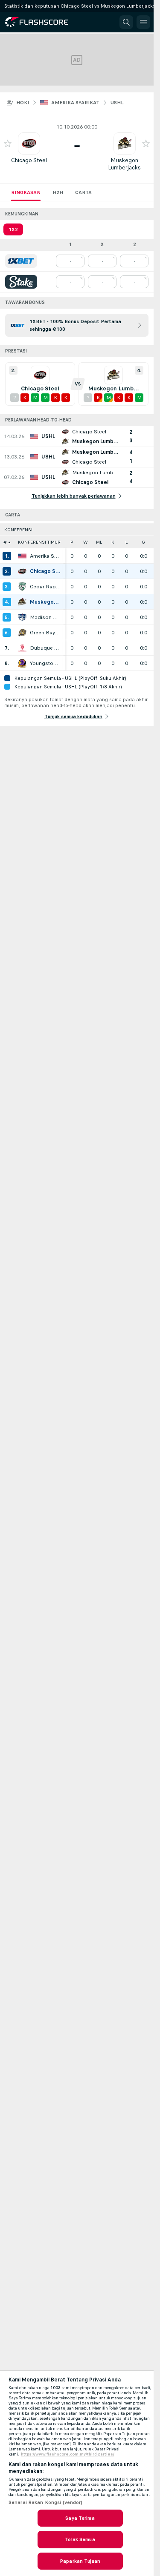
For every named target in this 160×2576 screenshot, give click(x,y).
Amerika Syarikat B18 (45, 556)
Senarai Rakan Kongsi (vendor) (45, 2502)
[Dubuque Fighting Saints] (22, 648)
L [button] (127, 542)
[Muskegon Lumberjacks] (22, 602)
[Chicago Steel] (22, 571)
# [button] (5, 542)
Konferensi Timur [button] (39, 542)
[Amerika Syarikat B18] (22, 556)
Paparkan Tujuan (80, 2561)
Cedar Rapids (45, 587)
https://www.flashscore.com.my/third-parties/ (68, 2454)
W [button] (86, 542)
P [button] (72, 542)
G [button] (143, 542)
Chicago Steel (29, 160)
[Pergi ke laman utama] (44, 22)
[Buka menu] (143, 22)
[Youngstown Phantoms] (22, 663)
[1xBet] (21, 261)
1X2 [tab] (13, 229)
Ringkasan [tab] (26, 192)
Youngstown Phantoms (45, 663)
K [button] (113, 542)
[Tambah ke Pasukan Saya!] (8, 143)
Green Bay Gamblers (45, 633)
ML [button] (99, 542)
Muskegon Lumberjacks (124, 164)
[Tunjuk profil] (29, 143)
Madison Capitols (45, 617)
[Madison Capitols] (22, 617)
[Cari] (126, 22)
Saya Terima (80, 2518)
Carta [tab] (83, 192)
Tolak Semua (80, 2539)
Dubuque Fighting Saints (45, 648)
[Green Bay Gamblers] (22, 633)
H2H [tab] (58, 192)
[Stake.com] (21, 282)
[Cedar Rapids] (22, 587)
